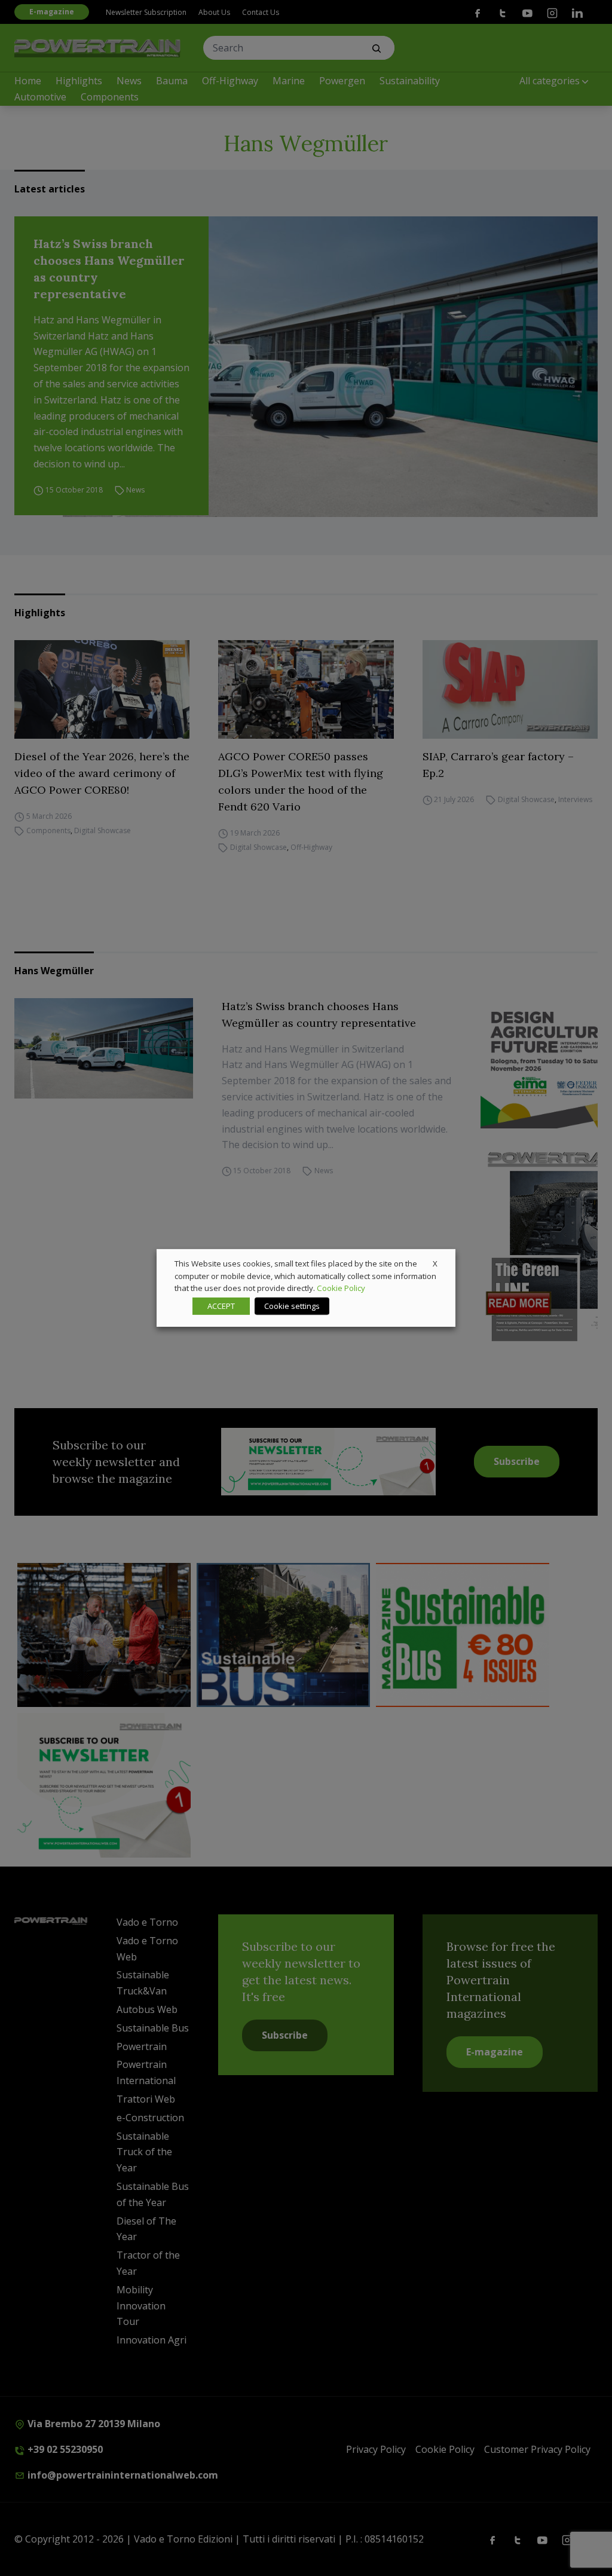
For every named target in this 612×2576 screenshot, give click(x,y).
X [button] (435, 1263)
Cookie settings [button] (292, 1306)
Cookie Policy (341, 1288)
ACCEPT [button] (221, 1306)
